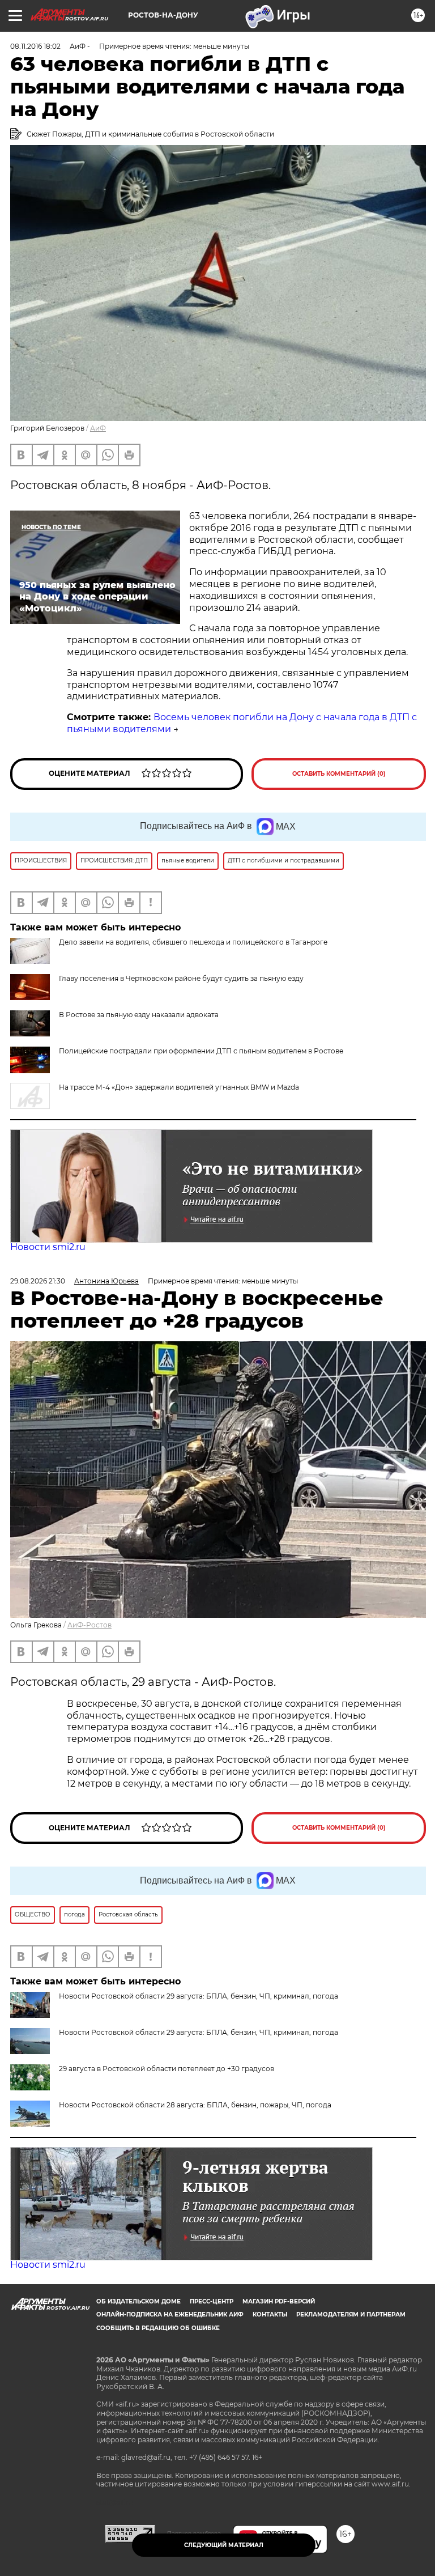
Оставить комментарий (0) (339, 774)
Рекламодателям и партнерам (351, 2314)
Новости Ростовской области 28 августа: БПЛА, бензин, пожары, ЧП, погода (195, 2105)
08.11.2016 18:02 (35, 46)
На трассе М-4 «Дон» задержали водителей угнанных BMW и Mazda (179, 1087)
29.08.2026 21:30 (38, 1281)
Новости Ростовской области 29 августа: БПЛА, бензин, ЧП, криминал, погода (199, 2032)
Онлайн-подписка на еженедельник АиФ (170, 2314)
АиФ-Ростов (89, 1625)
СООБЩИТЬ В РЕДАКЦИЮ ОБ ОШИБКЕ (158, 2328)
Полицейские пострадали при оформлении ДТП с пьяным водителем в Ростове (201, 1051)
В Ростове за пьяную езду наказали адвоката (139, 1015)
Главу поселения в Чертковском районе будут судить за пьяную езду (181, 978)
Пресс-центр (212, 2301)
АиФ (98, 428)
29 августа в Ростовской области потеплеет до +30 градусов (167, 2069)
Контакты (270, 2314)
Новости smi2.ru (48, 1247)
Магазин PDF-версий (279, 2301)
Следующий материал (224, 2545)
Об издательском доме (138, 2301)
